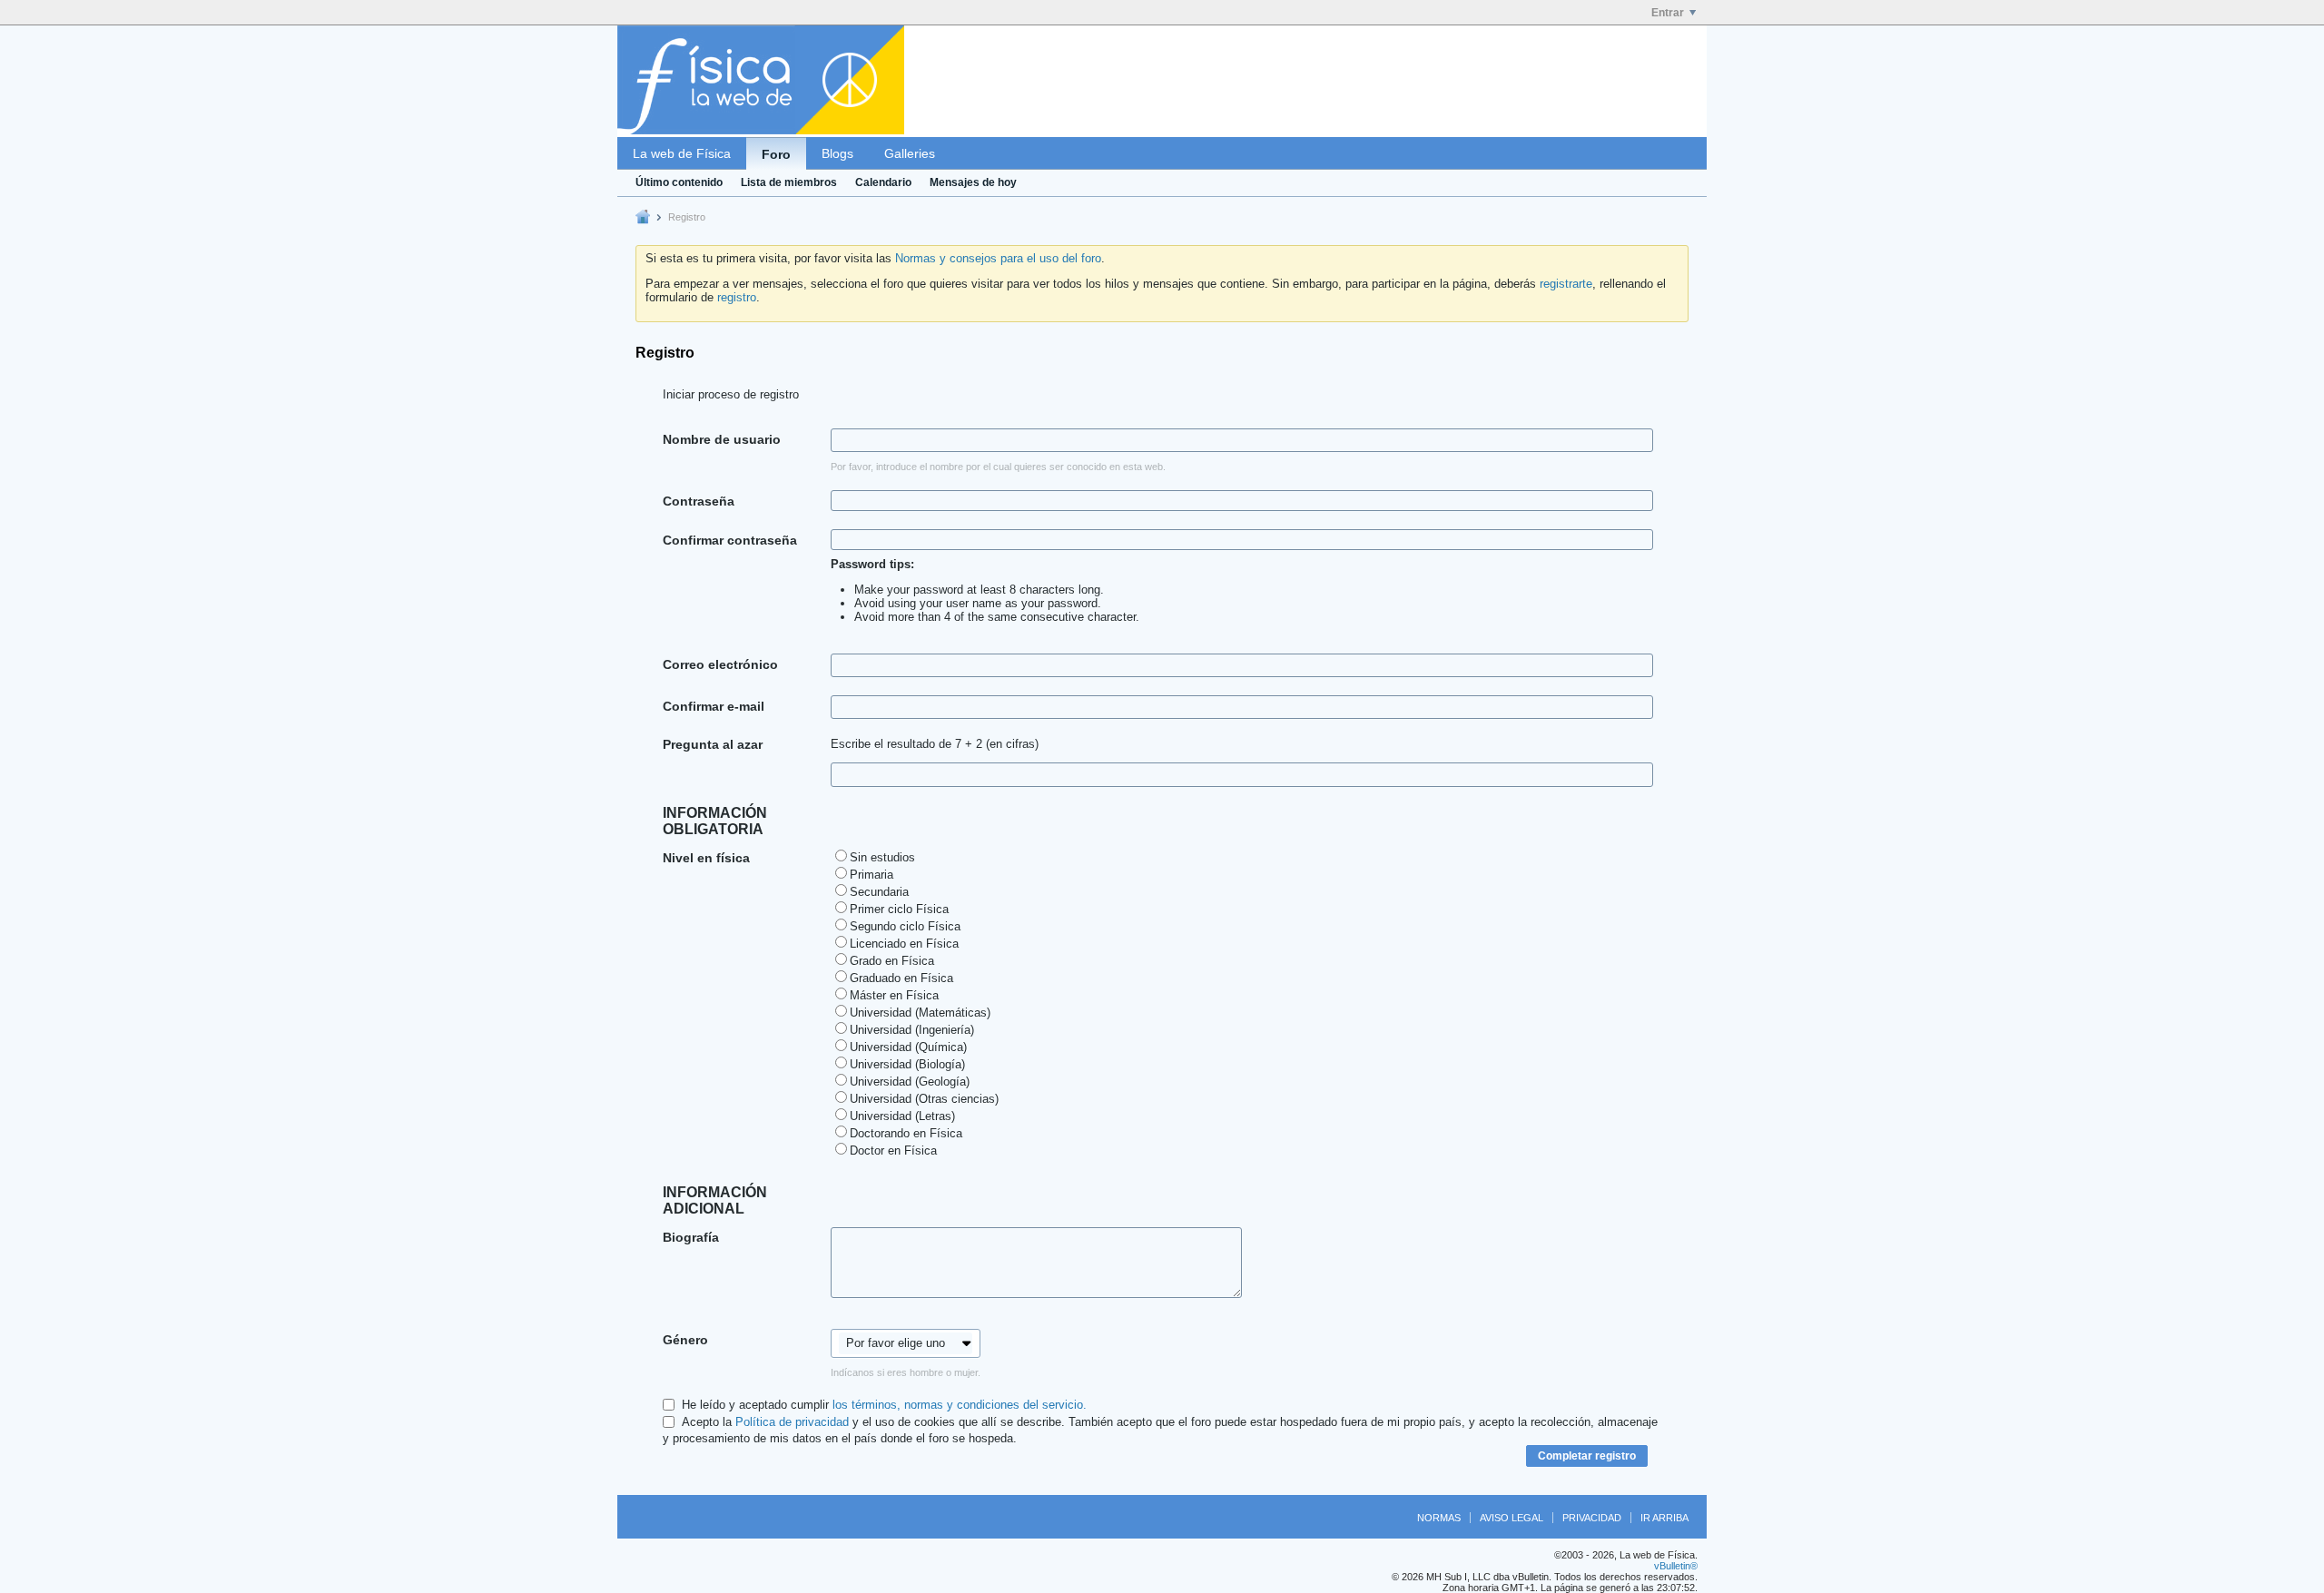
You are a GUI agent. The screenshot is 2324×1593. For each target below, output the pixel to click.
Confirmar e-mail (714, 706)
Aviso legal (1512, 1518)
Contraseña (699, 501)
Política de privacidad (792, 1422)
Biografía (691, 1237)
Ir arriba (1664, 1518)
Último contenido (679, 182)
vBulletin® (1676, 1566)
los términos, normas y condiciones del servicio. (960, 1405)
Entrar (1668, 13)
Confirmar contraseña (730, 540)
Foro (776, 154)
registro (737, 297)
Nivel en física (706, 858)
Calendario (883, 182)
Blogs (837, 153)
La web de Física (682, 153)
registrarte (1566, 284)
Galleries (910, 153)
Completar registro (1587, 1456)
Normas (1439, 1518)
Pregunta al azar (713, 744)
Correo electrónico (720, 664)
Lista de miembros (789, 182)
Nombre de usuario (722, 439)
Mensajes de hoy (973, 182)
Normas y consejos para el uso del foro (998, 258)
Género (685, 1340)
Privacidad (1592, 1518)
